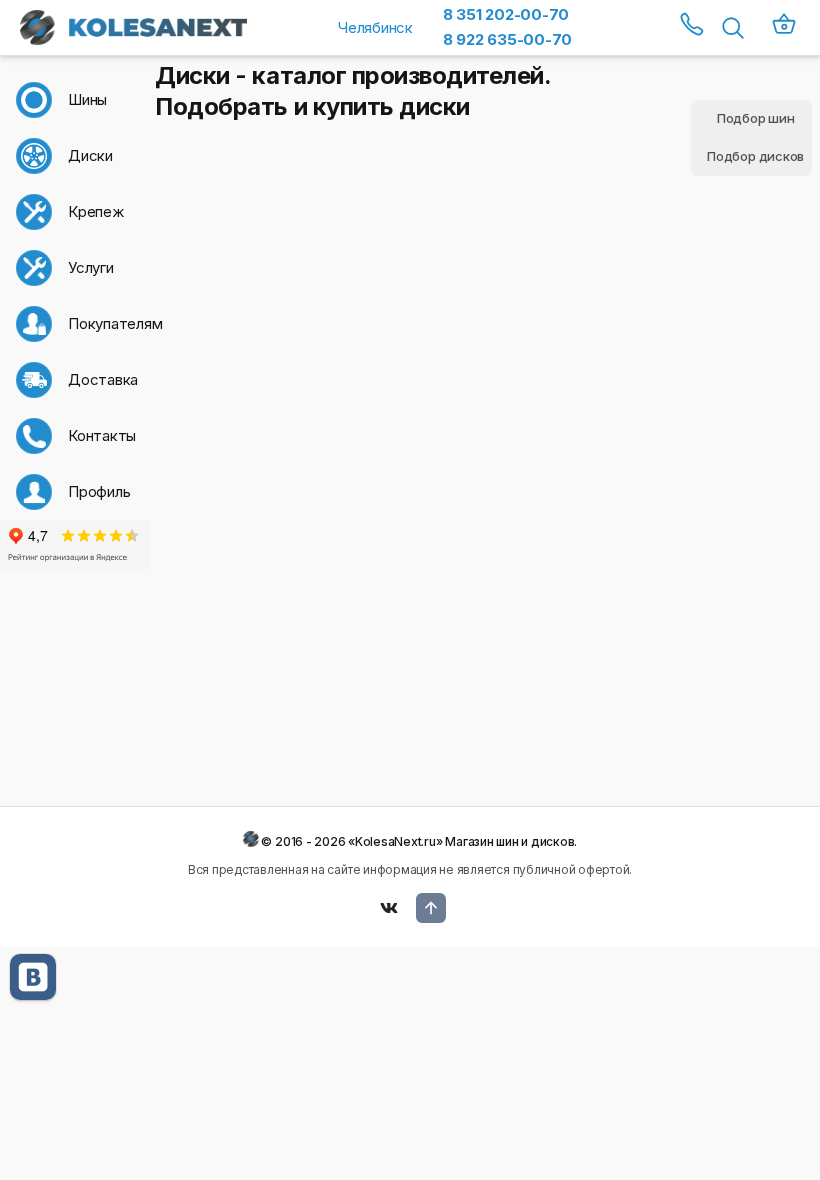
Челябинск (375, 27)
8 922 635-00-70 (507, 39)
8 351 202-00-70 (506, 14)
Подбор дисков (755, 156)
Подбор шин (756, 118)
